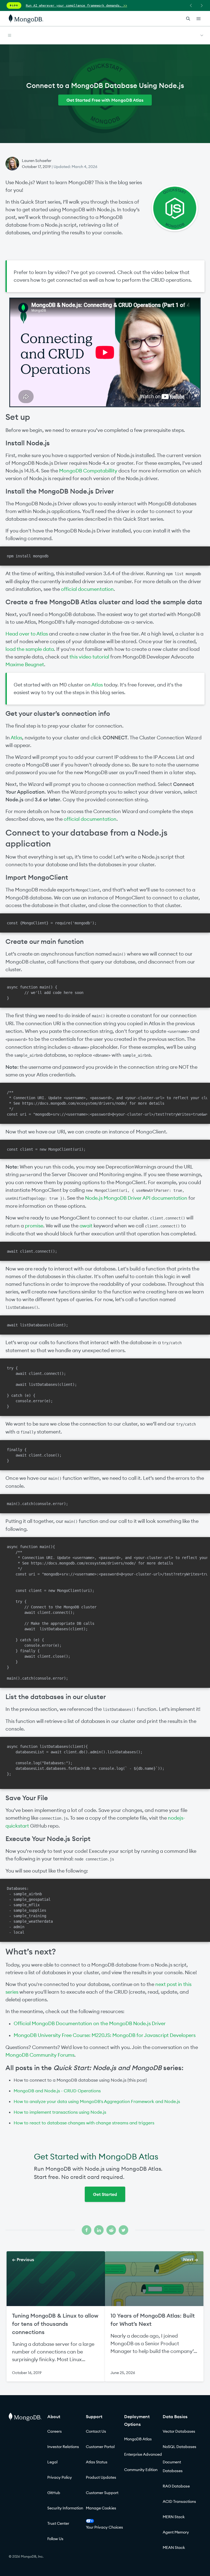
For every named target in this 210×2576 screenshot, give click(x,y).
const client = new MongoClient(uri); (46, 1149)
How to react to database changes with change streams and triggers (84, 2123)
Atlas (97, 685)
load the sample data (30, 649)
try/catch (172, 1343)
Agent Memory (176, 2532)
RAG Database (176, 2486)
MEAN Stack (174, 2547)
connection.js (54, 1818)
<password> (16, 1039)
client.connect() (168, 1218)
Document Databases (173, 2466)
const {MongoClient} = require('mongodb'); (52, 923)
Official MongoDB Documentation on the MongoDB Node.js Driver (90, 2023)
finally (28, 1432)
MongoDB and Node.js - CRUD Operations (57, 2091)
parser (26, 1175)
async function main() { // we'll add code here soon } (45, 993)
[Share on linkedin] (99, 2230)
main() (119, 954)
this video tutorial (89, 657)
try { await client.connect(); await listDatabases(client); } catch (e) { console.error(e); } (42, 1387)
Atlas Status (97, 2462)
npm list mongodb (183, 574)
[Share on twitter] (123, 2230)
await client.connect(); (32, 1251)
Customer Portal (100, 2447)
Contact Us (96, 2431)
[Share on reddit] (111, 2230)
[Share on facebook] (87, 2230)
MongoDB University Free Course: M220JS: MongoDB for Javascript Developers (105, 2035)
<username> (178, 1031)
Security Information (65, 2508)
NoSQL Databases (180, 2447)
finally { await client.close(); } (34, 1455)
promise (34, 1226)
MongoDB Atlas (138, 2439)
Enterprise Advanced (143, 2454)
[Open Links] (199, 19)
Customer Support (102, 2493)
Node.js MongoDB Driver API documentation (136, 1198)
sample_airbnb (28, 1055)
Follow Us (55, 2539)
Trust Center (58, 2523)
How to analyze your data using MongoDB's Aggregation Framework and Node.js (97, 2101)
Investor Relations (63, 2447)
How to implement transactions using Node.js (60, 2112)
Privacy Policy (60, 2477)
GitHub (54, 2493)
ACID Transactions (179, 2501)
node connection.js (94, 1859)
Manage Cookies (101, 2508)
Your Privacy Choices (104, 2527)
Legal (52, 2462)
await (86, 1226)
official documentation (87, 589)
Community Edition (141, 2470)
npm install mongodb (28, 556)
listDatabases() (22, 1307)
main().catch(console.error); (37, 1504)
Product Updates (101, 2477)
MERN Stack (174, 2517)
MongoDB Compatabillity (88, 471)
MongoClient (88, 890)
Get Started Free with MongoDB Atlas (105, 100)
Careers (55, 2431)
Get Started (105, 2194)
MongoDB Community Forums (40, 2055)
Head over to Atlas (27, 634)
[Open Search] (188, 18)
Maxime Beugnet (25, 664)
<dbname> (80, 1047)
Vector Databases (179, 2431)
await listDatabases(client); (37, 1325)
